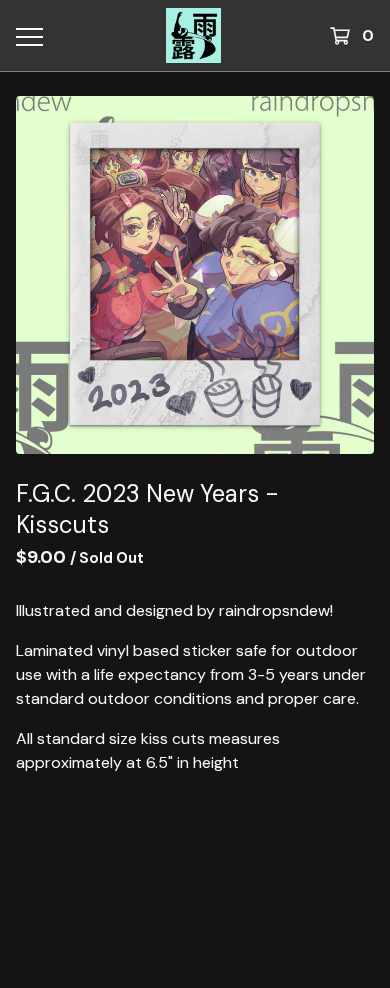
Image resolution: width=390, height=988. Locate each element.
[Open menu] (28, 36)
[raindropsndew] (193, 35)
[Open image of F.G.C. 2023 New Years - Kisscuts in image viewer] (195, 275)
